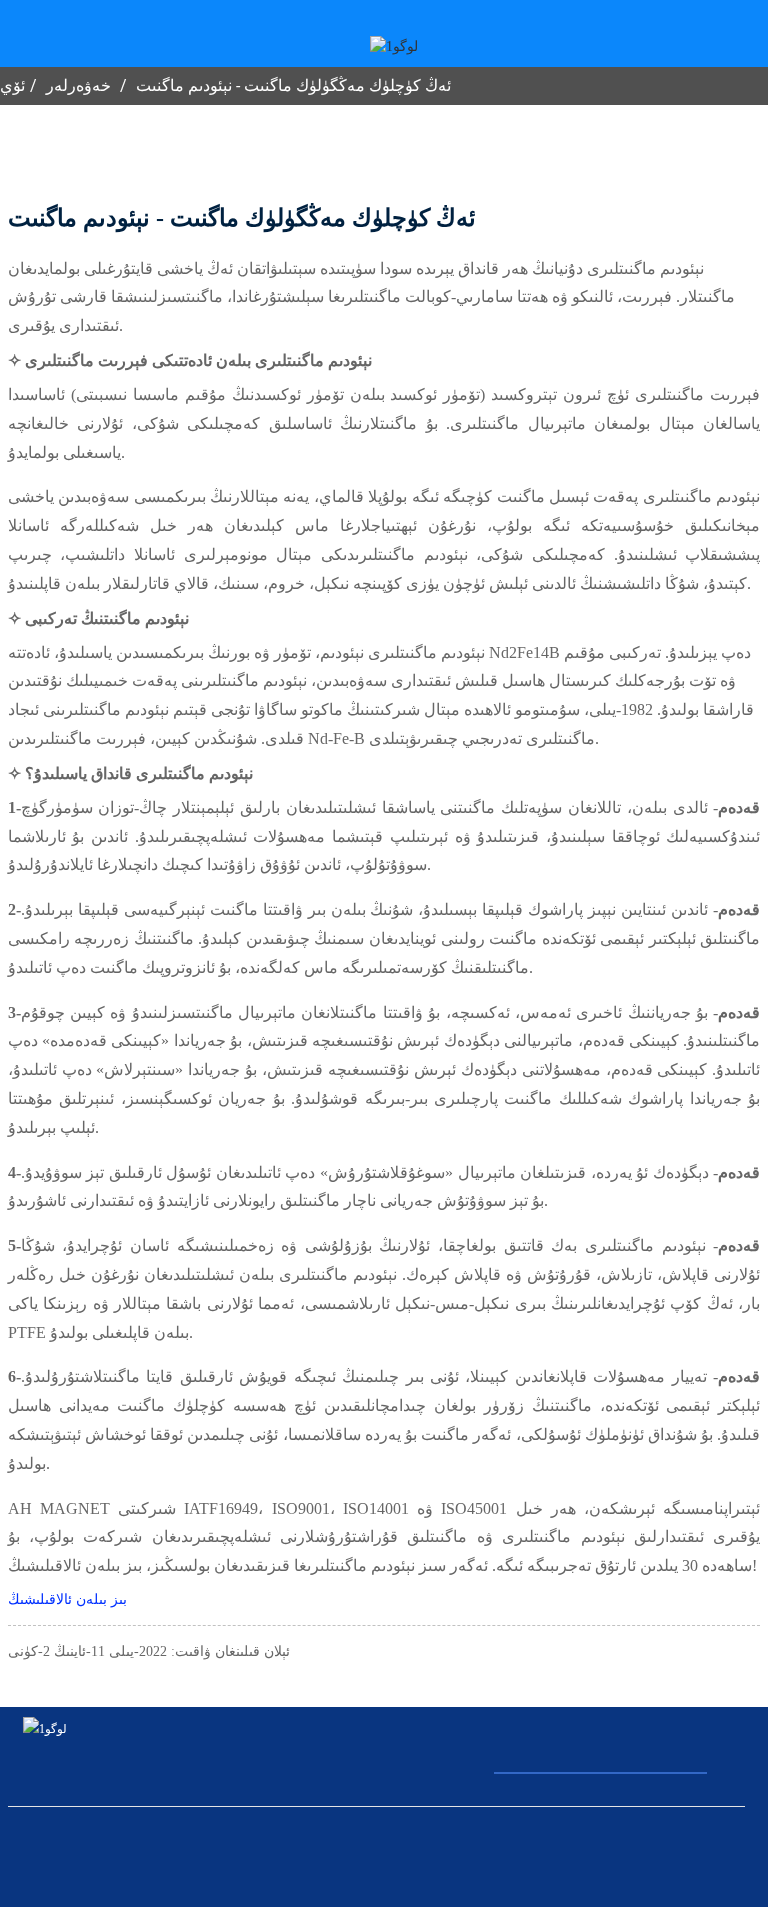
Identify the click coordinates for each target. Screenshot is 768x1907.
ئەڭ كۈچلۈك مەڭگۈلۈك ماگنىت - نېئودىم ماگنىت (293, 85)
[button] (67, 1599)
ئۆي (12, 85)
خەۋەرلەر (78, 85)
